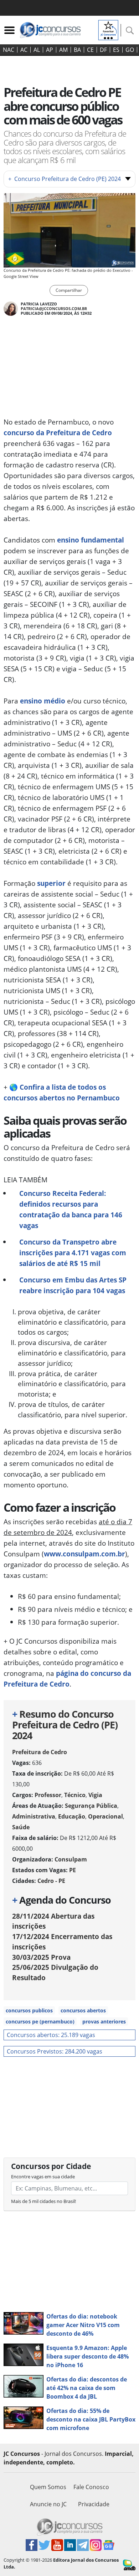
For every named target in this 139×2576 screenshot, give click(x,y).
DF (103, 50)
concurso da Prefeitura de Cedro (58, 433)
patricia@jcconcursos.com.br (54, 308)
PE (73, 1870)
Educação (72, 1816)
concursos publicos (29, 2010)
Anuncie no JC (48, 2504)
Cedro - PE (51, 1881)
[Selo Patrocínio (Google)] (108, 29)
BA (77, 50)
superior (51, 883)
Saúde (21, 1827)
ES (116, 50)
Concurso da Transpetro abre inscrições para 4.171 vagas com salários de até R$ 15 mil (73, 1253)
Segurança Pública (91, 1806)
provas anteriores (104, 2021)
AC (24, 50)
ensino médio (43, 701)
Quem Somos (48, 2487)
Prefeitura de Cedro (40, 1752)
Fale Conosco (91, 2487)
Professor (48, 1795)
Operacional (105, 1816)
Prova (41, 1957)
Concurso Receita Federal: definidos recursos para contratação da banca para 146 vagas (71, 1209)
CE (90, 50)
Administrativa (34, 1816)
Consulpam (71, 1859)
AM (63, 50)
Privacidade (94, 2504)
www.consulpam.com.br (84, 1554)
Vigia (95, 1795)
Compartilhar (69, 290)
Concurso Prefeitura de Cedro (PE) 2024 (65, 179)
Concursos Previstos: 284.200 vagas (55, 2051)
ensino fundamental (91, 540)
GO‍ (130, 50)
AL (37, 50)
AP (50, 50)
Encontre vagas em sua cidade (43, 2177)
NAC (9, 50)
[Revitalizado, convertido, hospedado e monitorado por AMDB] (129, 2564)
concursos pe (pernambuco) (40, 2021)
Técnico (75, 1795)
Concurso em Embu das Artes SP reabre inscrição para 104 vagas (73, 1285)
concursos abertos (83, 2010)
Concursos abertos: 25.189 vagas (51, 2035)
